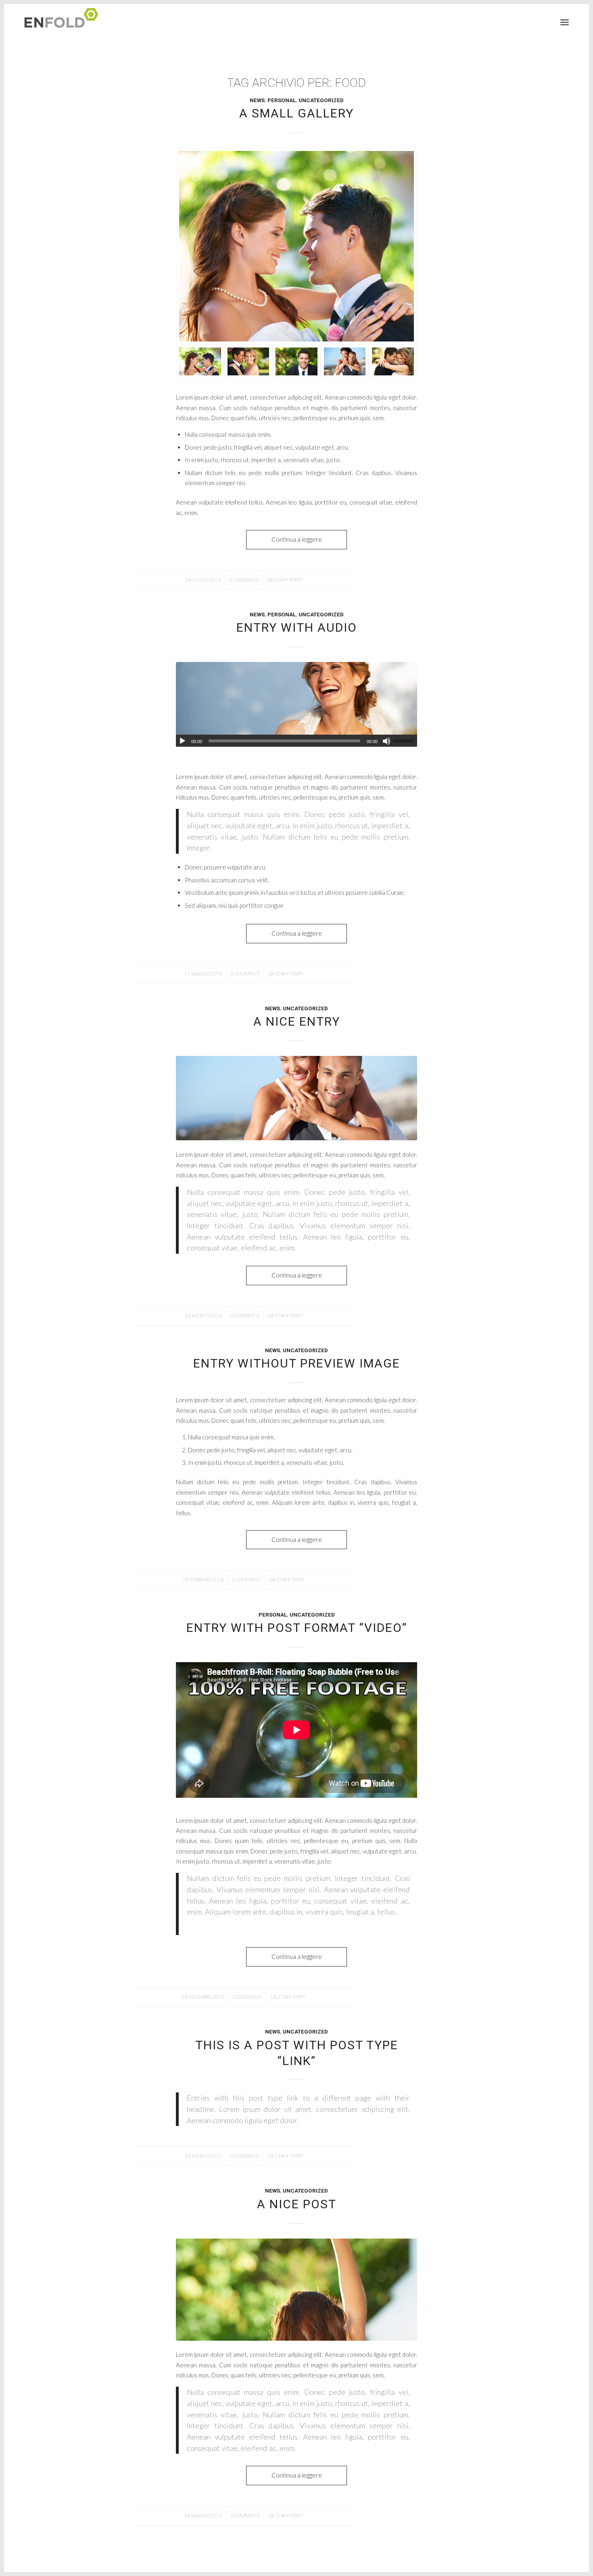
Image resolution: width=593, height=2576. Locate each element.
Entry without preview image (297, 1363)
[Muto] (386, 741)
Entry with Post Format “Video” (297, 1628)
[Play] (182, 741)
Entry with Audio (297, 627)
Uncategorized (321, 100)
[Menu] (565, 22)
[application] (296, 741)
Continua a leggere (297, 539)
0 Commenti (244, 580)
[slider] (405, 741)
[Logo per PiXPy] (64, 22)
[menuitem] (565, 22)
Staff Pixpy (288, 580)
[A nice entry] (296, 1098)
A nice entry (297, 1021)
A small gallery (296, 113)
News (257, 100)
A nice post (297, 2204)
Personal (282, 100)
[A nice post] (296, 2290)
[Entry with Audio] (296, 704)
